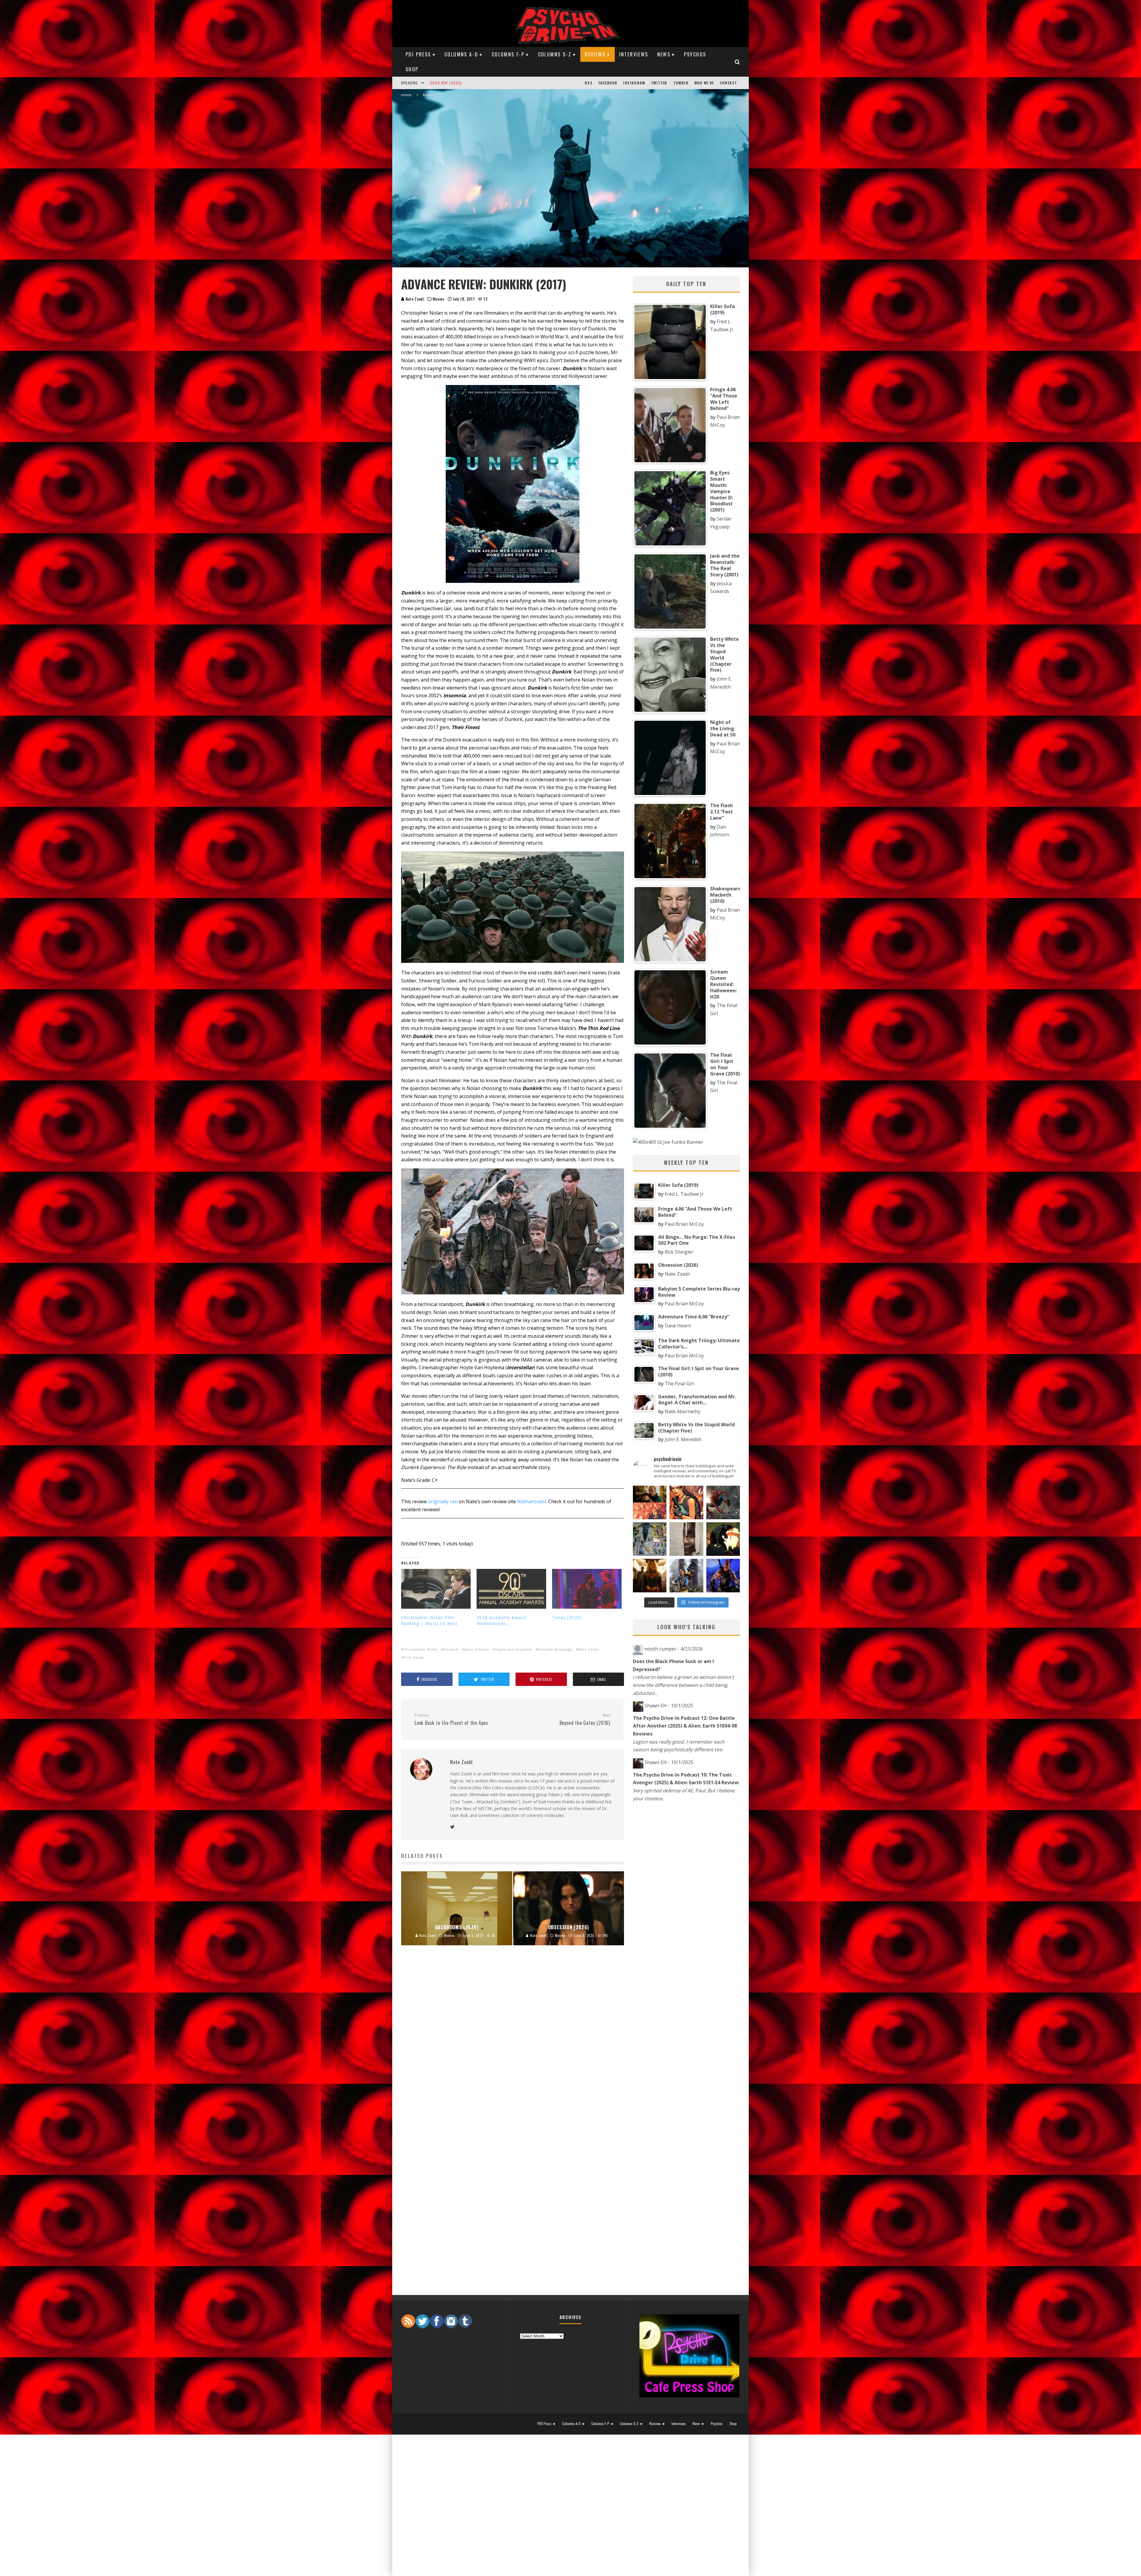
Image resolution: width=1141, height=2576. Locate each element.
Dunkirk (451, 1649)
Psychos (695, 54)
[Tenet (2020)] (587, 1589)
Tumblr (681, 83)
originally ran (443, 1501)
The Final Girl (679, 1384)
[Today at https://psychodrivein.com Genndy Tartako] (723, 1539)
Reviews (595, 54)
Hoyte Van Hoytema (513, 1649)
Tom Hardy (414, 1657)
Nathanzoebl (532, 1501)
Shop (412, 69)
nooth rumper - (674, 1649)
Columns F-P (508, 54)
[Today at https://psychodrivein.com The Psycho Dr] (686, 1539)
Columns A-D (461, 54)
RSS (589, 83)
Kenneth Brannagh (555, 1649)
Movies (438, 299)
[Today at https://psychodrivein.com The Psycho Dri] (723, 1502)
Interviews (634, 54)
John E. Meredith (683, 1439)
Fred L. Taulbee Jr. (685, 1194)
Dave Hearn (678, 1326)
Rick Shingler (679, 1252)
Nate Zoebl (415, 299)
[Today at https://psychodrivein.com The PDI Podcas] (650, 1502)
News (664, 54)
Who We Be (704, 83)
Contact (728, 83)
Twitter (659, 83)
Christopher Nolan (421, 1649)
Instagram (634, 83)
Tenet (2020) (567, 1617)
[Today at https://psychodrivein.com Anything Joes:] (686, 1502)
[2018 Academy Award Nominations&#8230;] (511, 1589)
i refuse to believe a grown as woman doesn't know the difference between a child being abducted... (683, 1685)
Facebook (608, 83)
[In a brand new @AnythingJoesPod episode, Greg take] (723, 1576)
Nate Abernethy (683, 1411)
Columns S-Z (555, 54)
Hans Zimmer (477, 1649)
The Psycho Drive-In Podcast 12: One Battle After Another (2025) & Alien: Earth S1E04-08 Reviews (685, 1726)
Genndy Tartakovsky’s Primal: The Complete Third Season (487, 83)
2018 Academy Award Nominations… (501, 1620)
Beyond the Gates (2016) (585, 1720)
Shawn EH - (669, 1706)
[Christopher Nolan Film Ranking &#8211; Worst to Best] (436, 1589)
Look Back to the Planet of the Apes (451, 1720)
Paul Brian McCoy (684, 1224)
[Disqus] (513, 2048)
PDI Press (418, 54)
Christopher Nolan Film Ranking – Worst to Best (429, 1620)
